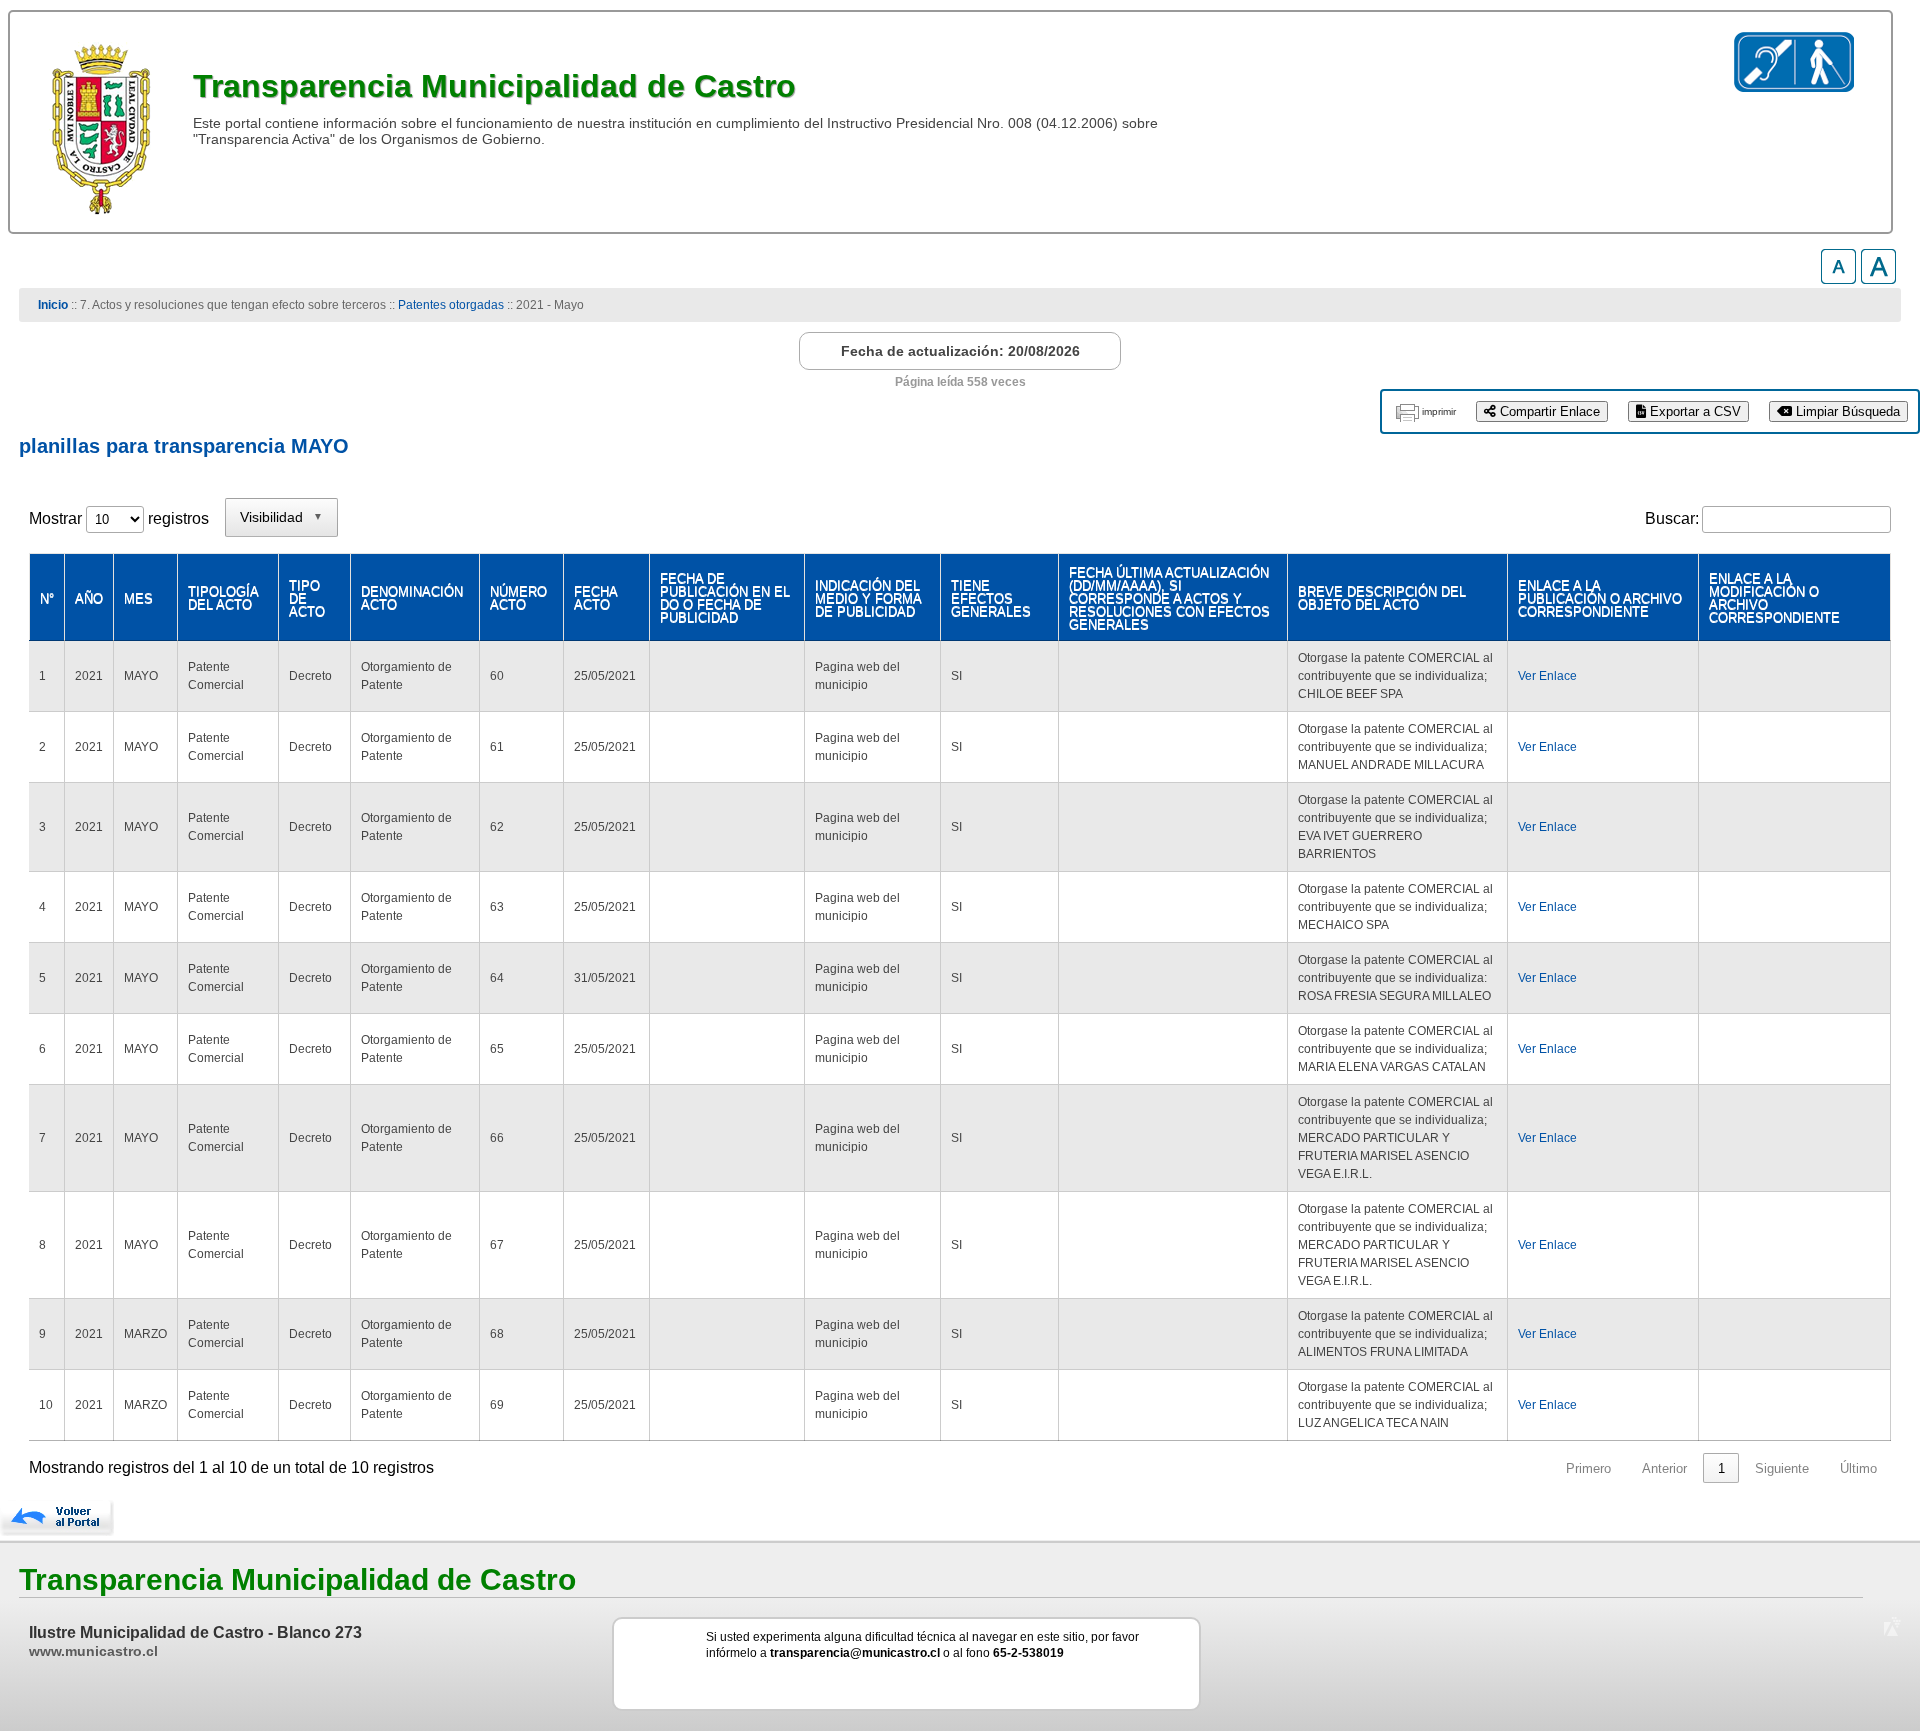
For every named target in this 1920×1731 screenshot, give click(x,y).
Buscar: (1672, 518)
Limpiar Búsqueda (1846, 411)
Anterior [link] (1664, 1468)
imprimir (1439, 411)
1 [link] (1721, 1468)
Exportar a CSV (1693, 411)
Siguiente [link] (1782, 1468)
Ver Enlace (1547, 676)
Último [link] (1858, 1468)
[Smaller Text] (1838, 278)
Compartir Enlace (1548, 411)
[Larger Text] (1878, 278)
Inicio (53, 305)
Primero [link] (1588, 1468)
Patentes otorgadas (451, 305)
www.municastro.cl (93, 1651)
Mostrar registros (119, 518)
